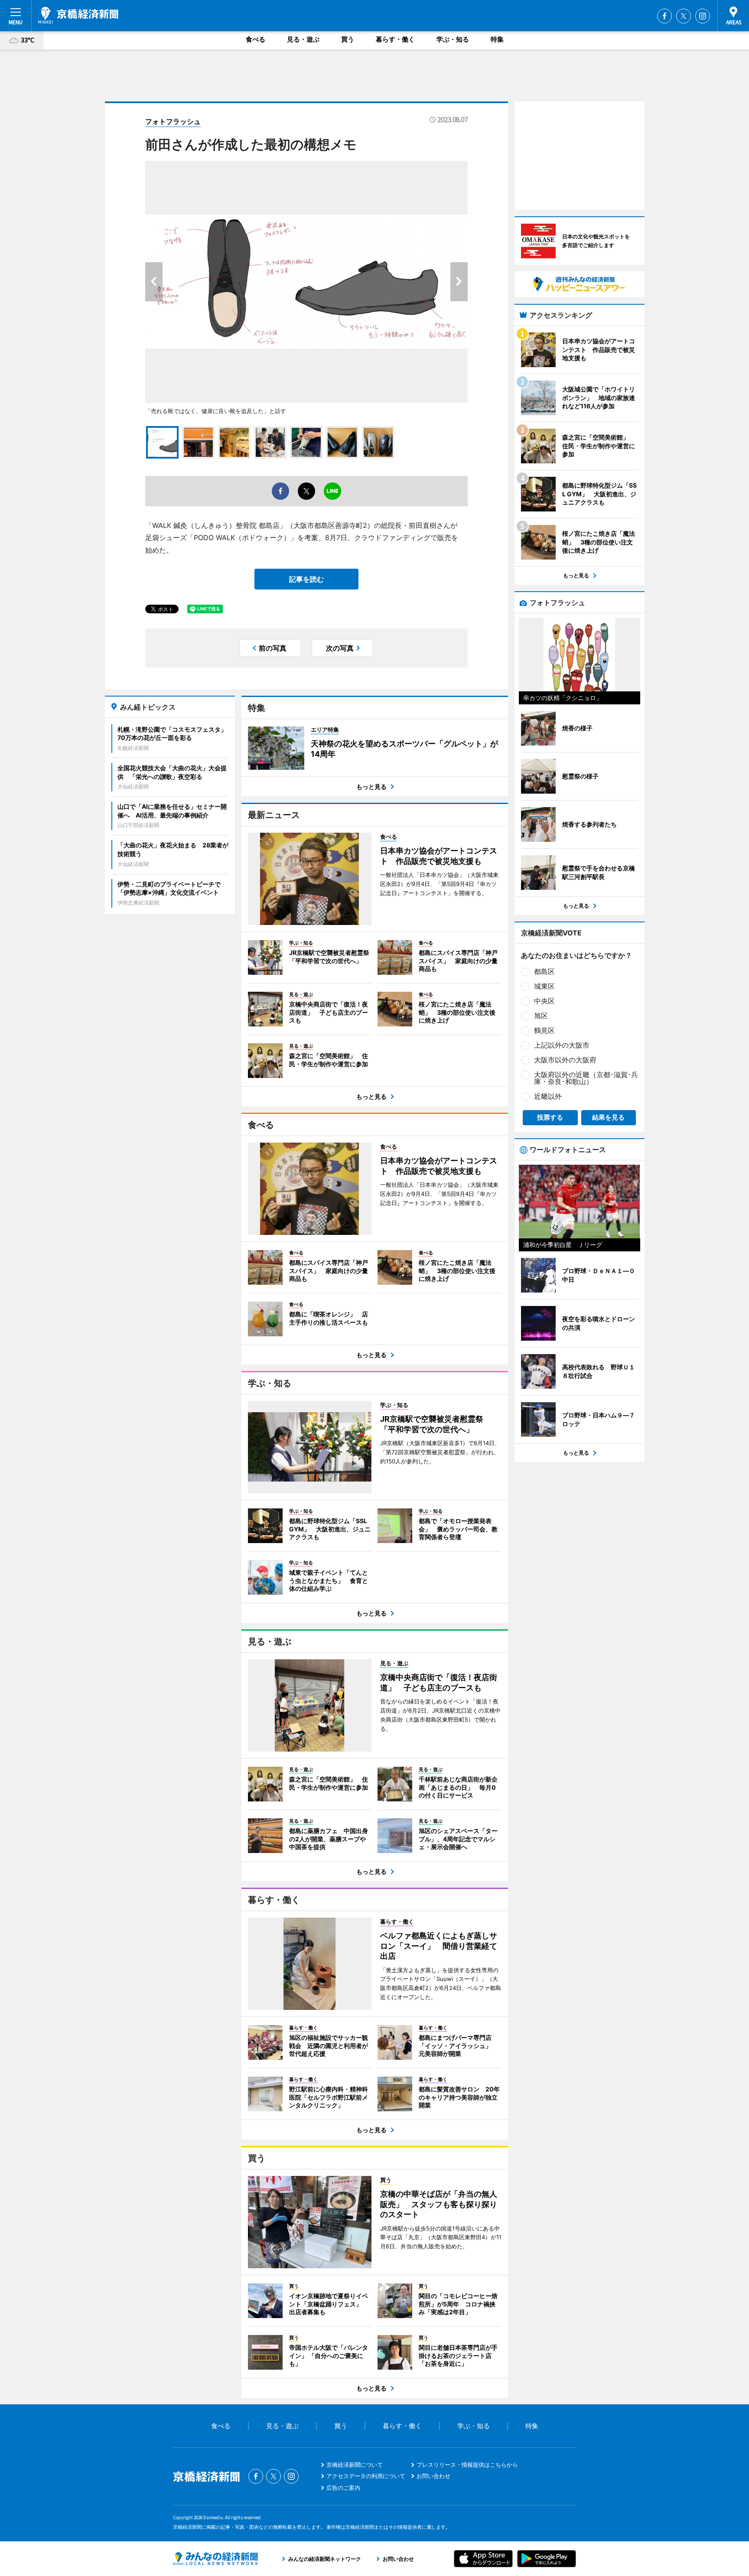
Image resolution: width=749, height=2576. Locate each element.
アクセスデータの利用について (366, 2476)
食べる (256, 39)
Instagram (703, 16)
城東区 (544, 986)
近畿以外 (548, 1096)
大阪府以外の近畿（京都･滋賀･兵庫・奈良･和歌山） (586, 1078)
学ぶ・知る (453, 39)
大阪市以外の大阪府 (565, 1060)
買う (348, 39)
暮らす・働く (395, 39)
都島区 (544, 971)
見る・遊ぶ (303, 39)
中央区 (544, 1001)
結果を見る (608, 1117)
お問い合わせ (433, 2476)
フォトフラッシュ (173, 121)
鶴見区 (544, 1030)
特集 (497, 39)
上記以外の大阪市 (562, 1045)
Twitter (684, 16)
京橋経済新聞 (78, 15)
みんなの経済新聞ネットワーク (215, 2559)
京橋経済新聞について (355, 2465)
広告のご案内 (343, 2488)
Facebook (664, 16)
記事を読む (306, 579)
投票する (550, 1117)
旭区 (541, 1016)
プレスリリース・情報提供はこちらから (467, 2465)
